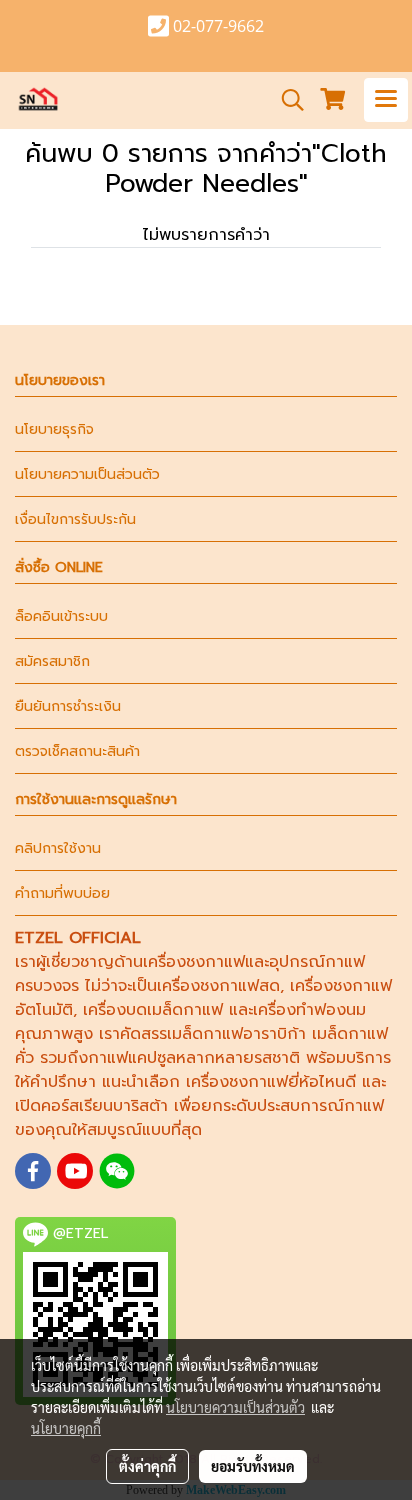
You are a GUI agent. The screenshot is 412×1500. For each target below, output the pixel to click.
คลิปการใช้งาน (58, 848)
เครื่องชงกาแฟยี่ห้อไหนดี (271, 1082)
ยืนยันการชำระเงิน (68, 706)
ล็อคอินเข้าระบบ (61, 616)
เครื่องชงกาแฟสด (218, 986)
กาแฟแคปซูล (132, 1058)
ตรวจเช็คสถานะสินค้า (77, 751)
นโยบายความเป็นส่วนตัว (87, 474)
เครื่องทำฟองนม (309, 1010)
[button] (286, 100)
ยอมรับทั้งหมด (253, 1466)
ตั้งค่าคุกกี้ (147, 1466)
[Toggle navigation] (386, 100)
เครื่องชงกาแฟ (194, 962)
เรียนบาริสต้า (123, 1106)
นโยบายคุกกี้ (66, 1428)
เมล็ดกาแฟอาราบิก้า (236, 1034)
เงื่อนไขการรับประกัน (75, 519)
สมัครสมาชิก (52, 661)
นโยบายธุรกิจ (54, 429)
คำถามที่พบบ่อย (62, 893)
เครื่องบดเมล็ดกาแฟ (153, 1010)
